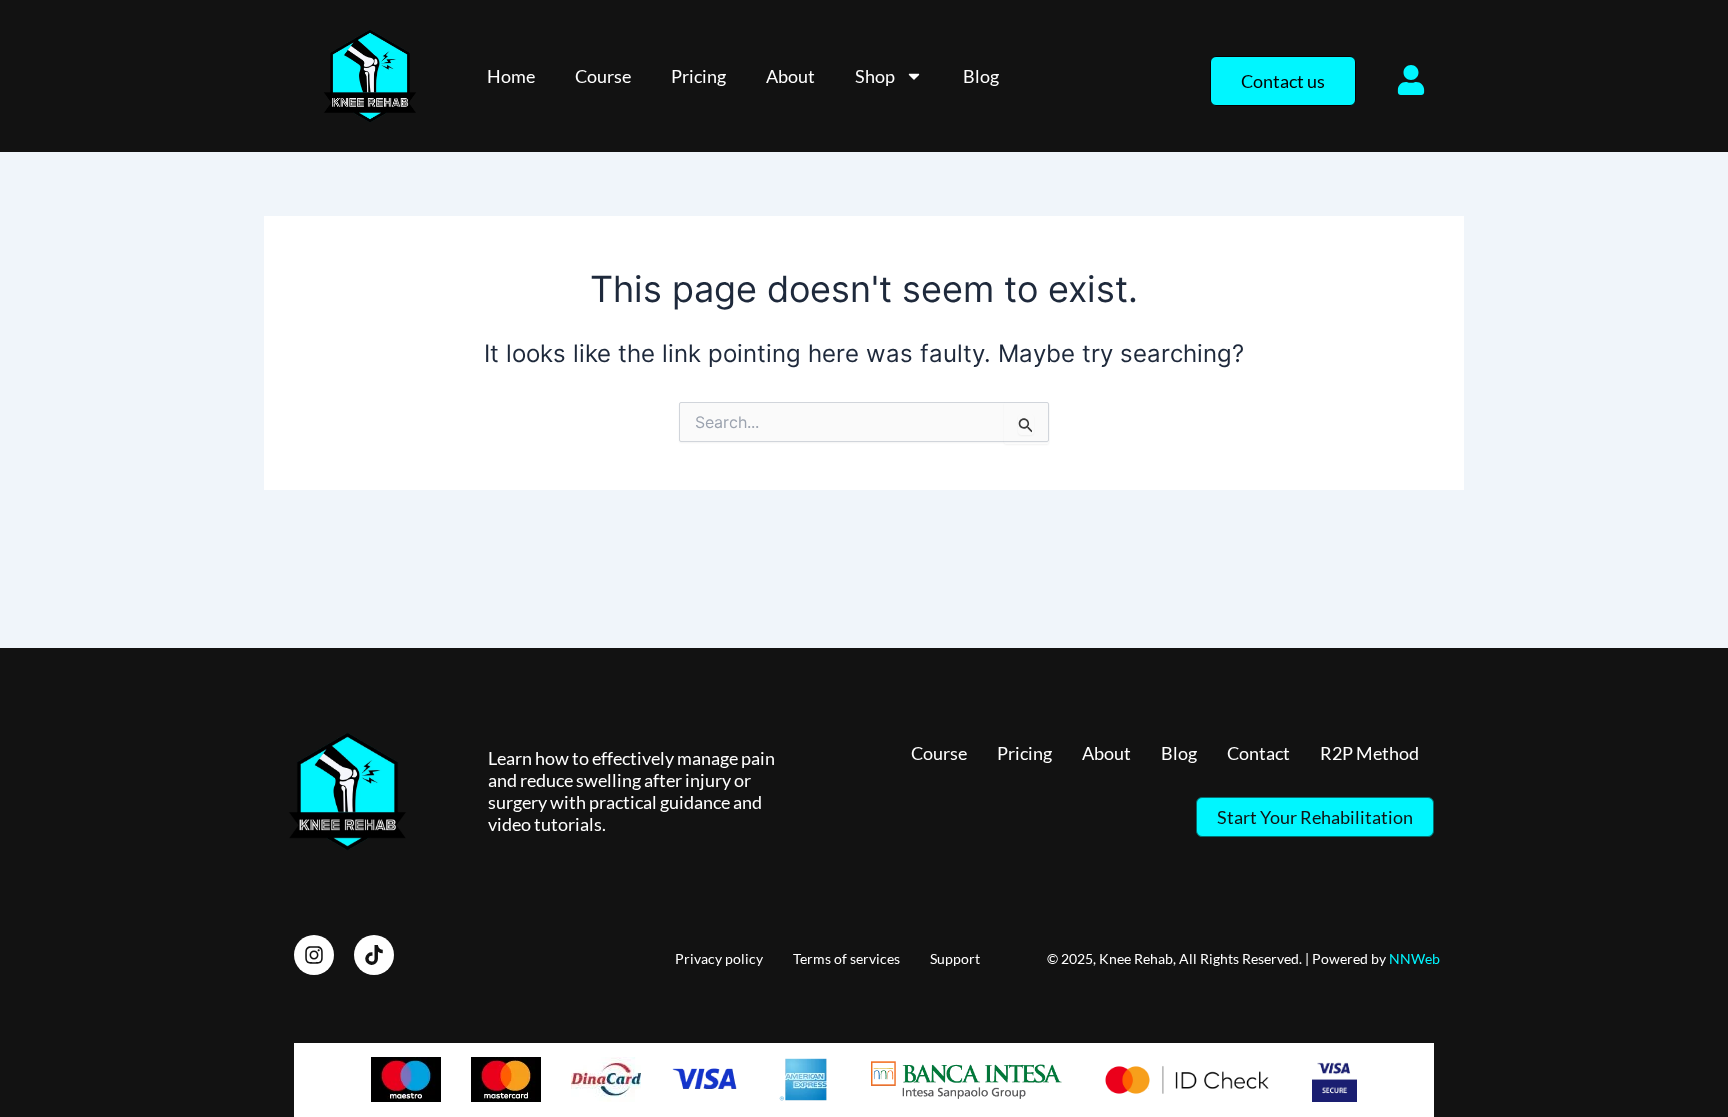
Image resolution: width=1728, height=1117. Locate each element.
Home (511, 76)
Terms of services (846, 958)
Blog (981, 76)
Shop (875, 76)
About (790, 76)
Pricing (698, 76)
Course (603, 76)
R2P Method (1369, 753)
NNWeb (1414, 958)
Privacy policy (719, 958)
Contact (1258, 753)
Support (955, 958)
